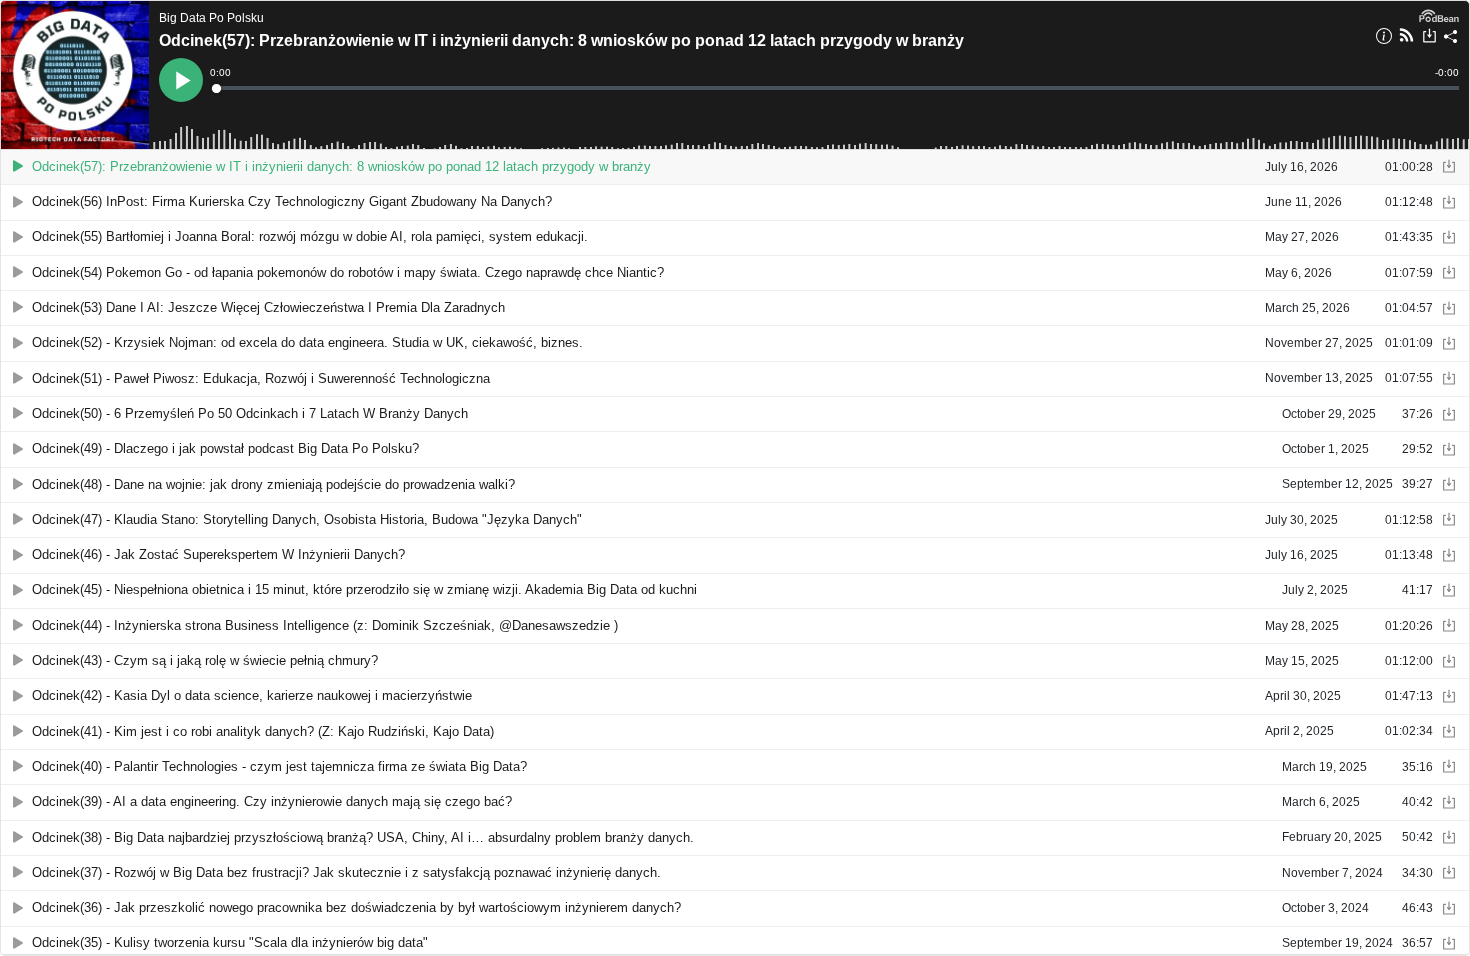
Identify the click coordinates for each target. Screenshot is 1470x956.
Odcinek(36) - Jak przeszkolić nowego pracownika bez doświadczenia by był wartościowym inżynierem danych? (356, 907)
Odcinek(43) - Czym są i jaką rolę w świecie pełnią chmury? (205, 660)
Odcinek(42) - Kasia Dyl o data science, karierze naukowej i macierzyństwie (252, 695)
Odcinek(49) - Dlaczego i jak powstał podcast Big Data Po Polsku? (225, 448)
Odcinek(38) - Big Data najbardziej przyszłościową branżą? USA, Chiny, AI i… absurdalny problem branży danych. (363, 837)
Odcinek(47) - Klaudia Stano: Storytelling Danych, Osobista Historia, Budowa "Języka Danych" (307, 519)
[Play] (18, 166)
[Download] (1429, 38)
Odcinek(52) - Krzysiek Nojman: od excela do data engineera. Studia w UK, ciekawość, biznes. (307, 342)
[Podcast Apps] (1406, 38)
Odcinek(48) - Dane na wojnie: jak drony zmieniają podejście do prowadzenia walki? (273, 484)
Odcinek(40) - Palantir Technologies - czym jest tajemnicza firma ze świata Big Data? (279, 766)
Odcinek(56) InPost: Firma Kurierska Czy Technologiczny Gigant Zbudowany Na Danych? (292, 201)
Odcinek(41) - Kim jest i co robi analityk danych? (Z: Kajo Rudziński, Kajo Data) (263, 731)
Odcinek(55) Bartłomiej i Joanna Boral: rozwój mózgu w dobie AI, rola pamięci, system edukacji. (310, 236)
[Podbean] (1439, 14)
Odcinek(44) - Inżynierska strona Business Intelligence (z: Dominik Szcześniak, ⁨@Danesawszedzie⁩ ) (325, 625)
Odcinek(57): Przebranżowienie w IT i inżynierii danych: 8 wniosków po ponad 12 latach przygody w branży (561, 40)
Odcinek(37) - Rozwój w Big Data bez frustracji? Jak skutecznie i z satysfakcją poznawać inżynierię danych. (346, 872)
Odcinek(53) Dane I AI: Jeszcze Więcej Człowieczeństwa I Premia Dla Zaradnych (268, 307)
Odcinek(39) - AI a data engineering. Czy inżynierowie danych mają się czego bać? (272, 801)
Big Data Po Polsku (211, 18)
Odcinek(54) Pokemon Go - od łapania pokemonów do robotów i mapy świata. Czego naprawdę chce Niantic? (348, 272)
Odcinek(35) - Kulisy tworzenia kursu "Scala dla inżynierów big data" (230, 942)
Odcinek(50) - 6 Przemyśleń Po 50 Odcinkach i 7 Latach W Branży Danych (250, 413)
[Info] (1384, 39)
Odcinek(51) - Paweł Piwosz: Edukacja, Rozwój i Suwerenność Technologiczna (261, 378)
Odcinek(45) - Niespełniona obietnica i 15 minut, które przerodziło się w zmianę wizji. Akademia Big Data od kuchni (364, 589)
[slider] (836, 88)
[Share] (1451, 39)
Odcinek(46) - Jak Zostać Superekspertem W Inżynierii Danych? (218, 554)
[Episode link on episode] (75, 75)
